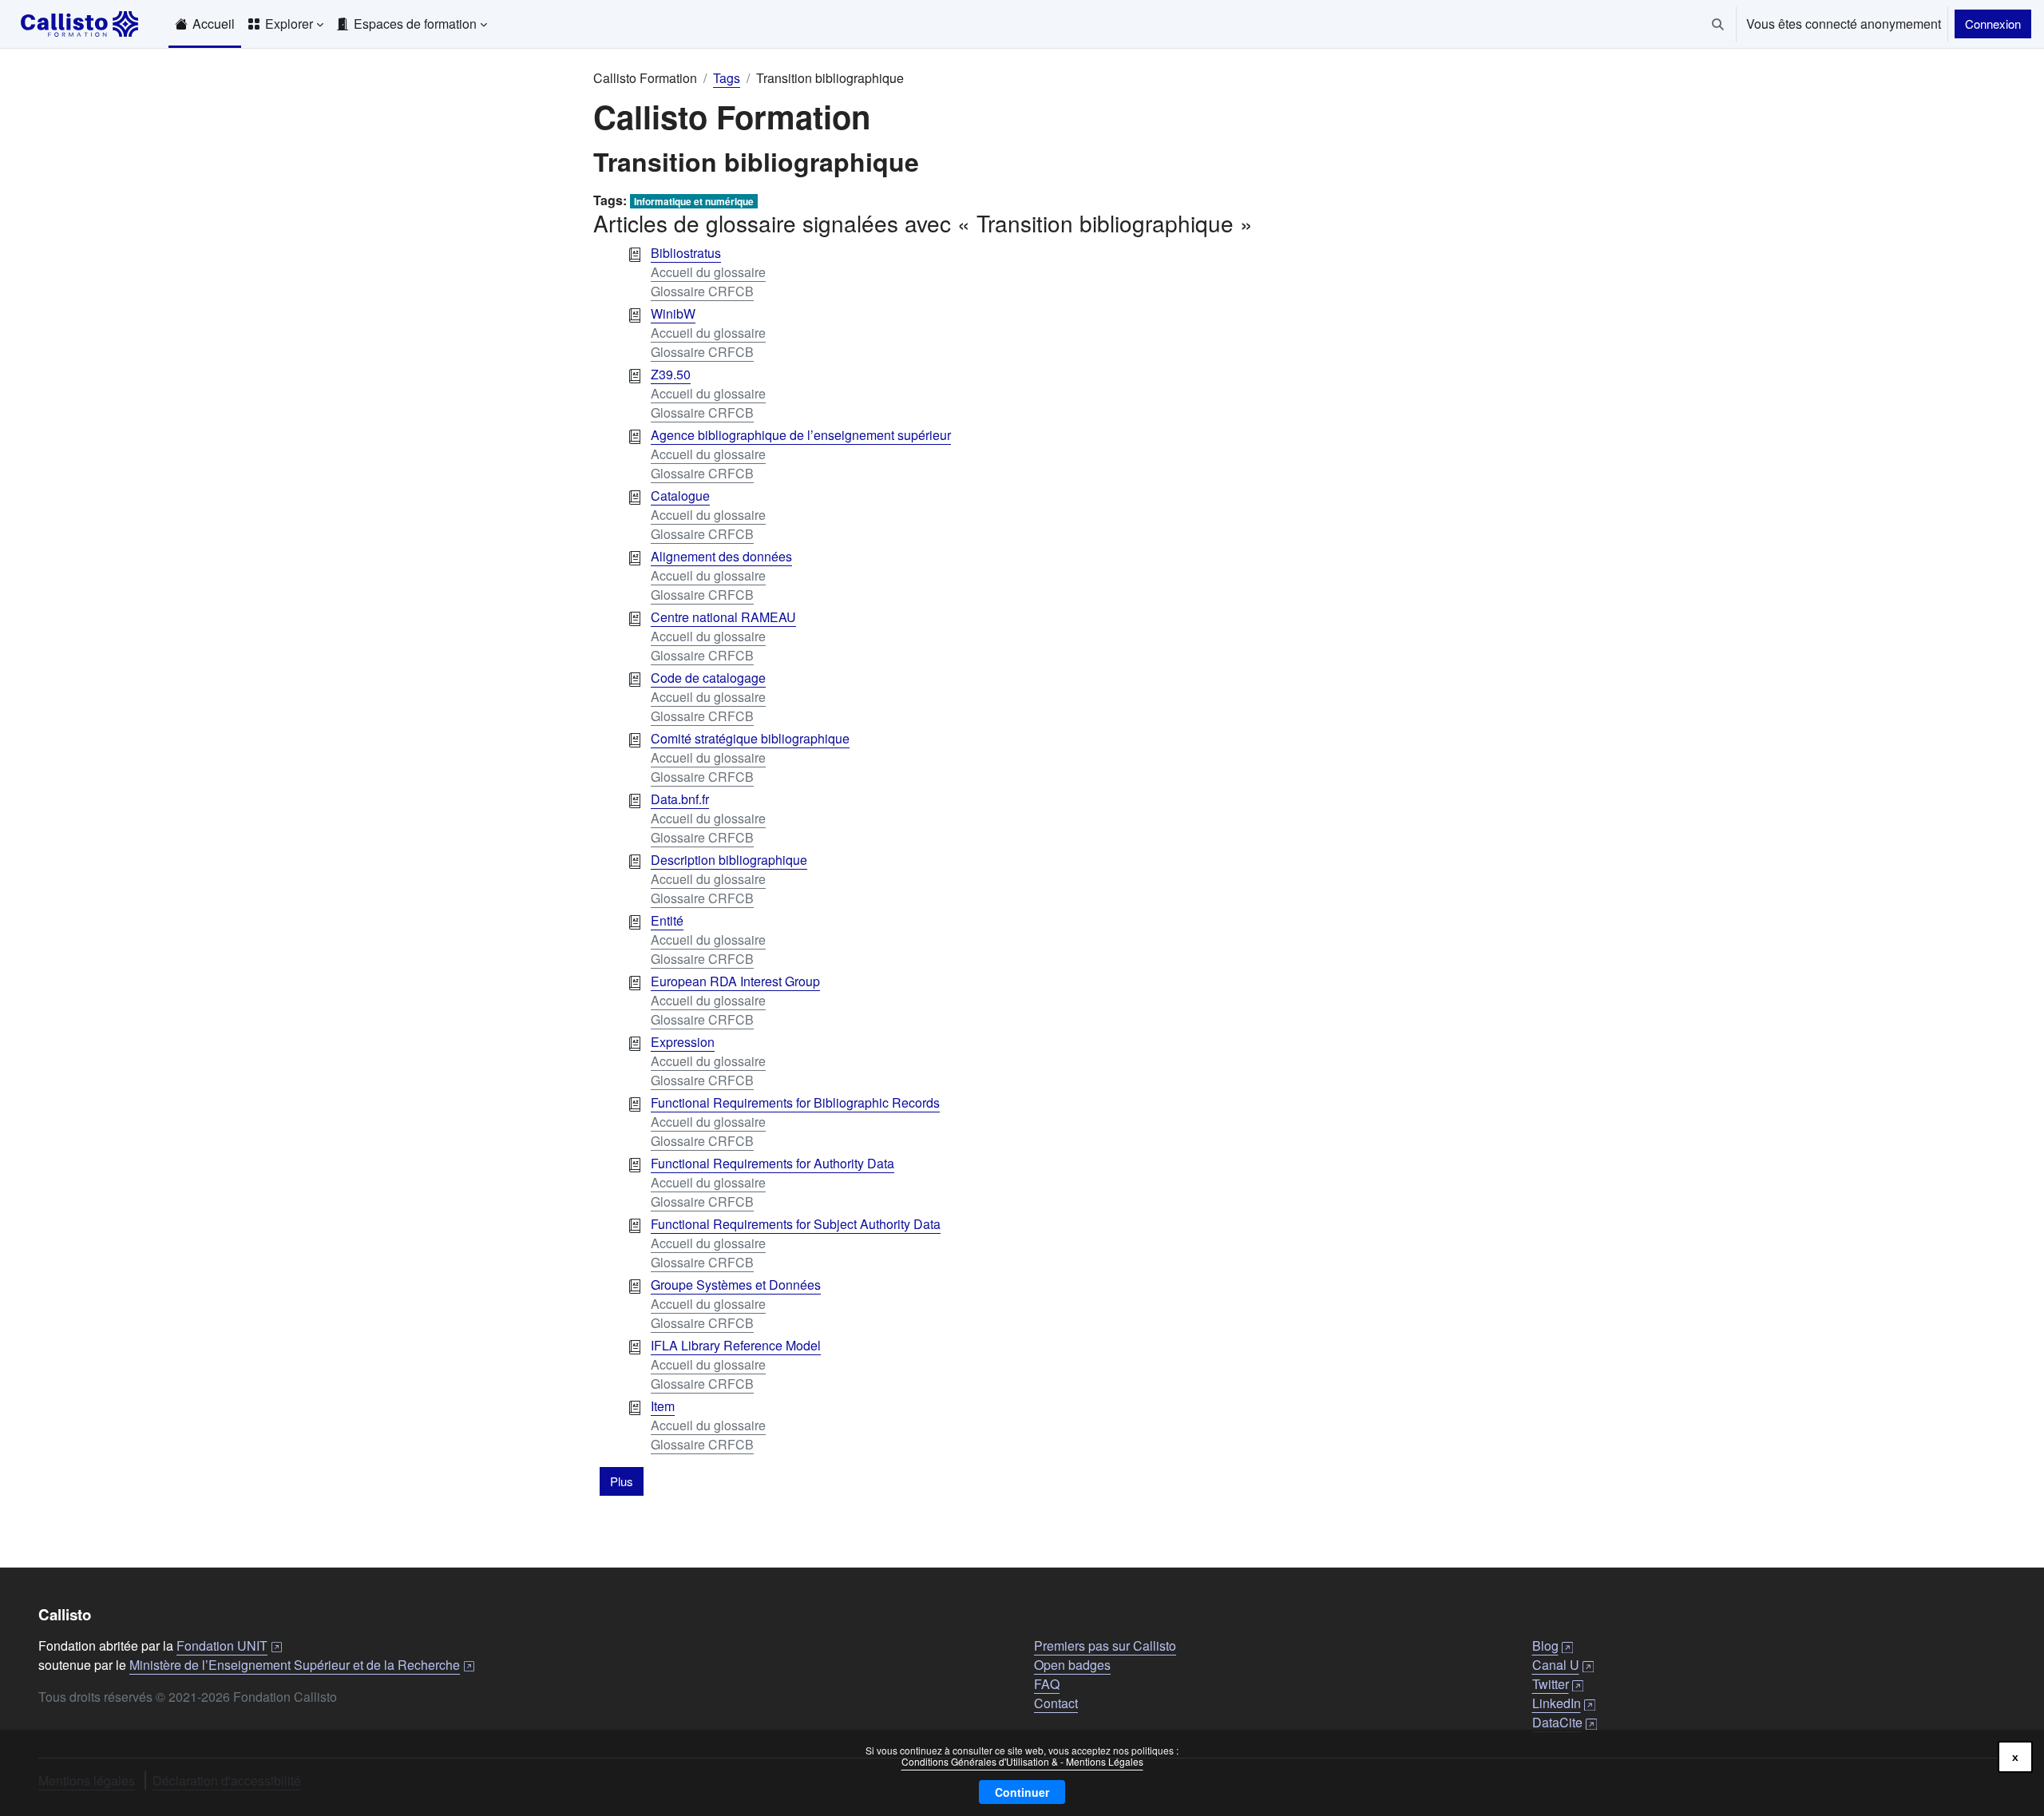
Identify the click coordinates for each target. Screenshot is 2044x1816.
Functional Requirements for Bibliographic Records (795, 1102)
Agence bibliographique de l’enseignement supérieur (801, 435)
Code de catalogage (708, 678)
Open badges (1072, 1665)
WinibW (673, 313)
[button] (1718, 24)
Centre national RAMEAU (723, 617)
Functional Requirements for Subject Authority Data (796, 1224)
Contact (1056, 1703)
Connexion (1993, 24)
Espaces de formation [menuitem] (415, 24)
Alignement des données (721, 556)
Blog (1553, 1646)
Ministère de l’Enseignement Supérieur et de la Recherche (302, 1665)
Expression (683, 1042)
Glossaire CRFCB (702, 291)
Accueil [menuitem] (214, 24)
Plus (622, 1481)
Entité (667, 920)
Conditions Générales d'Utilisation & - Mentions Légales (1022, 1761)
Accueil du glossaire (708, 272)
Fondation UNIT (229, 1646)
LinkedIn (1564, 1703)
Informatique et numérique (694, 201)
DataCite (1565, 1722)
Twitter (1558, 1684)
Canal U (1563, 1665)
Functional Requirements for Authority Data (772, 1163)
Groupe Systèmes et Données (736, 1285)
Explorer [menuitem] (289, 24)
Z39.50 (671, 374)
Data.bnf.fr (680, 799)
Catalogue (680, 496)
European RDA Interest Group (735, 981)
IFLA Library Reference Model (736, 1345)
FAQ (1047, 1684)
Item (663, 1406)
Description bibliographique (729, 860)
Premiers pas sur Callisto (1105, 1646)
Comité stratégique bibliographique (750, 738)
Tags (727, 78)
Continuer (1022, 1792)
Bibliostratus (686, 253)
